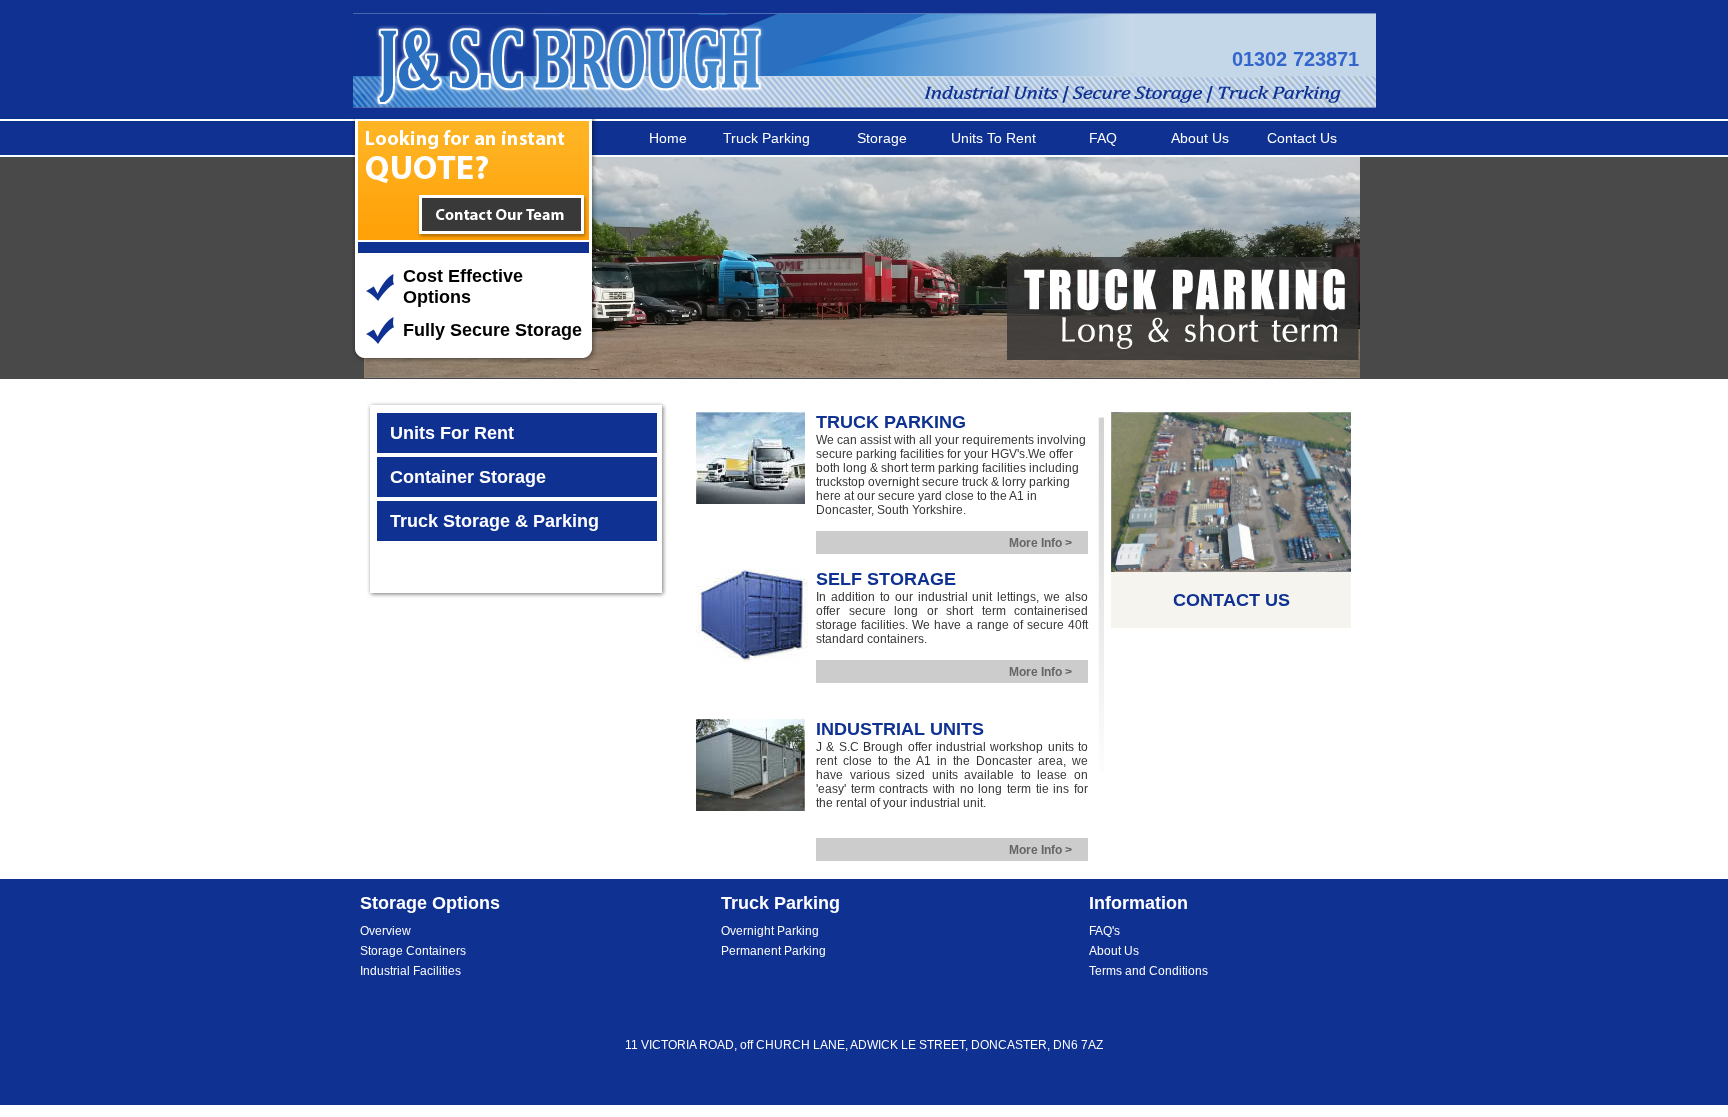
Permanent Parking (773, 951)
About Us (1200, 138)
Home (668, 138)
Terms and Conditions (1148, 971)
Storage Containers (413, 951)
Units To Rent (993, 138)
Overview (385, 931)
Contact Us (1302, 138)
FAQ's (1104, 931)
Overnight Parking (770, 931)
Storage (882, 138)
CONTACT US (1231, 600)
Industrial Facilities (410, 971)
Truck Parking (766, 138)
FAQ (1103, 138)
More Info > (1040, 543)
